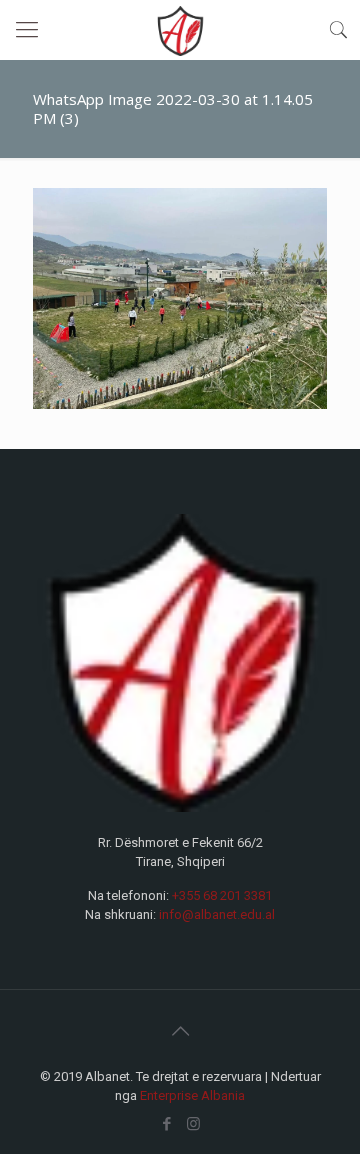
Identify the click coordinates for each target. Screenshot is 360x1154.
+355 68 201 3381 (222, 895)
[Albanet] (180, 30)
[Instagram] (193, 1124)
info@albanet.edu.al (217, 914)
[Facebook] (166, 1124)
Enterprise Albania (192, 1095)
